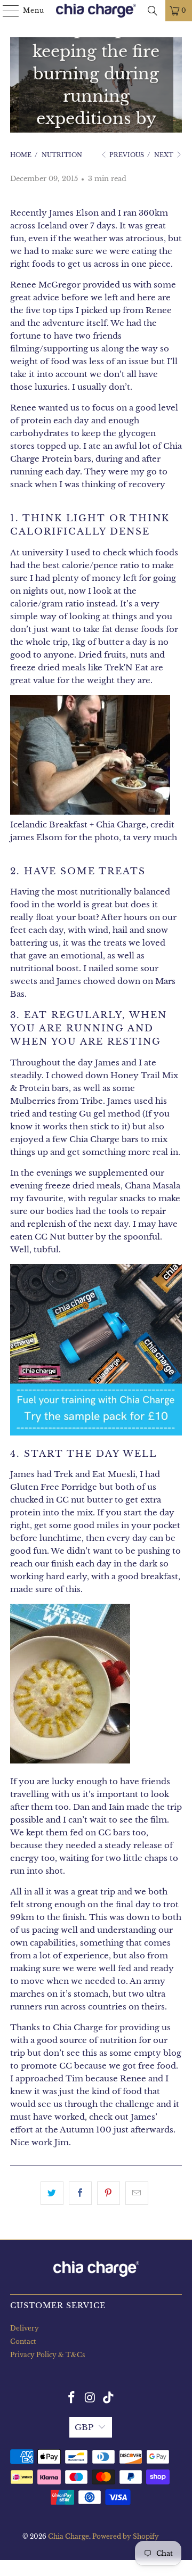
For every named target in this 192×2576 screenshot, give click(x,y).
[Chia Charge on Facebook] (71, 2398)
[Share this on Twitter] (52, 2193)
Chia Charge (69, 2536)
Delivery (25, 2328)
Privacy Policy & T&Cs (47, 2355)
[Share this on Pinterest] (109, 2193)
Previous (126, 155)
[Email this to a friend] (137, 2193)
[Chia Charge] (96, 11)
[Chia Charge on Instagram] (90, 2398)
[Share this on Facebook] (80, 2193)
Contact (23, 2341)
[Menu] (6, 11)
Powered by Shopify (126, 2536)
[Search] (153, 11)
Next (165, 155)
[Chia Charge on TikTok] (109, 2398)
